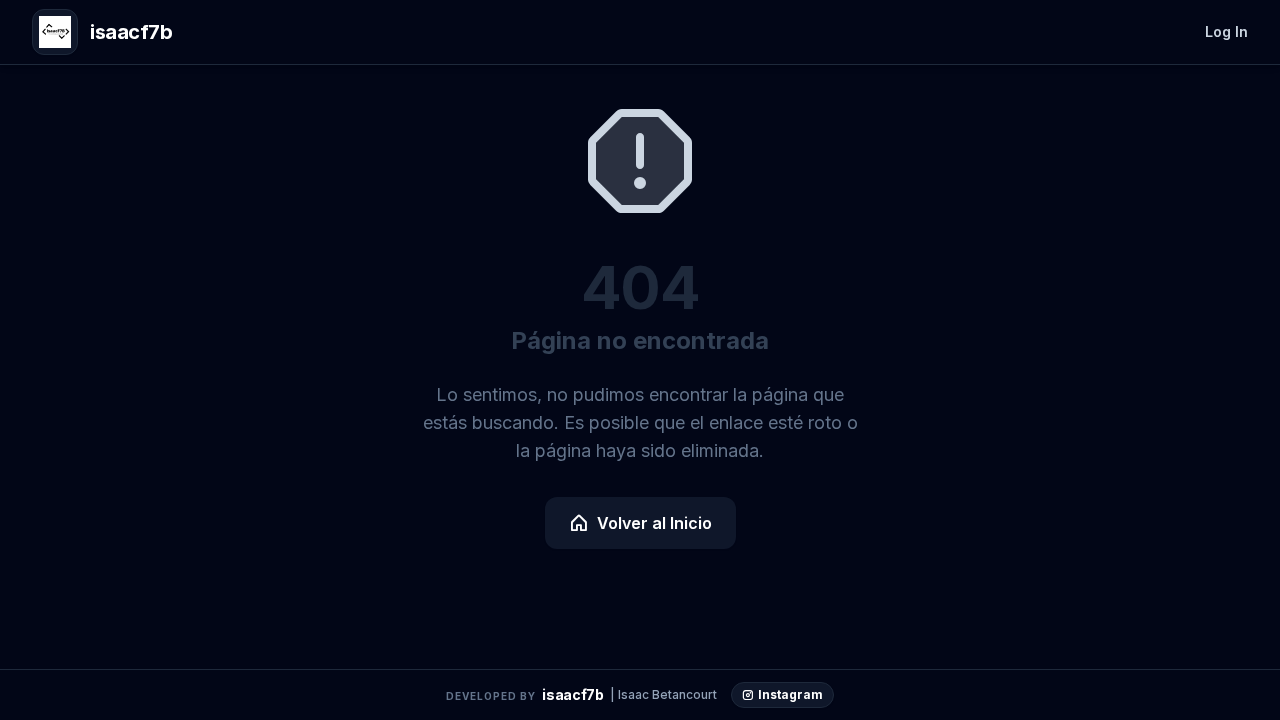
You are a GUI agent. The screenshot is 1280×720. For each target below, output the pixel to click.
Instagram (790, 694)
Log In (1226, 31)
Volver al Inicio (654, 523)
